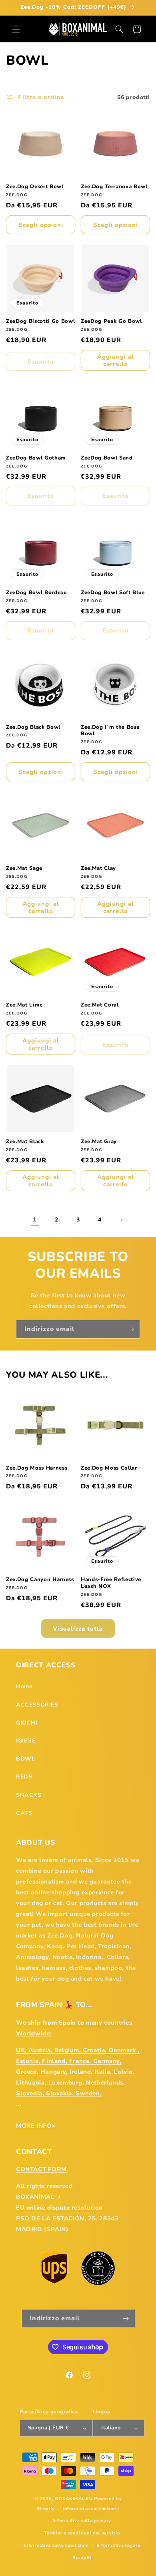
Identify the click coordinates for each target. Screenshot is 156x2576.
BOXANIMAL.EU (74, 2499)
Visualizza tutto (78, 1629)
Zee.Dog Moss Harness (37, 1468)
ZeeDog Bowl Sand (107, 458)
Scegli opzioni (41, 225)
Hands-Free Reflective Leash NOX (111, 1583)
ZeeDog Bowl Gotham (36, 458)
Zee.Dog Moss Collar (109, 1468)
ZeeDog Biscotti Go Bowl (40, 321)
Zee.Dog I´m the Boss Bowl (110, 731)
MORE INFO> (36, 2126)
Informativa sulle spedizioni (56, 2545)
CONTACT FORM (41, 2169)
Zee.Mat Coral (100, 1005)
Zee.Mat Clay (98, 868)
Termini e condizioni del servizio (82, 2533)
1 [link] (35, 1219)
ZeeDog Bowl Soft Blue (113, 593)
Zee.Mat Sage (24, 868)
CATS (24, 1813)
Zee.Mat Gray (99, 1142)
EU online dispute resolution (59, 2208)
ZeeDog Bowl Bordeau (37, 593)
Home (24, 1686)
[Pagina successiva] (121, 1220)
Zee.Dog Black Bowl (33, 727)
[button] (16, 29)
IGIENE (26, 1741)
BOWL (25, 1759)
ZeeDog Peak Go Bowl (111, 321)
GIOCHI (27, 1723)
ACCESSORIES (37, 1705)
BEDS (24, 1777)
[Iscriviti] (131, 1329)
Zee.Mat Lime (24, 1005)
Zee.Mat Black (25, 1142)
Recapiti (82, 2558)
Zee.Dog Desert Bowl (35, 187)
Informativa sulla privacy (82, 2521)
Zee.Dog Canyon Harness (40, 1580)
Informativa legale (119, 2545)
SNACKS (29, 1795)
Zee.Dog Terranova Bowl (114, 187)
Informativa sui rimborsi (91, 2509)
